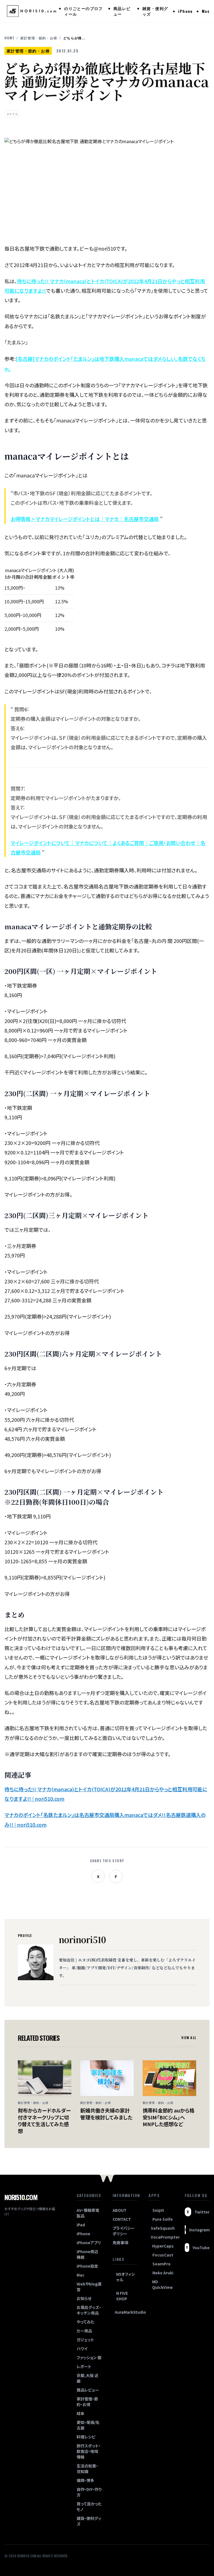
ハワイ (82, 2349)
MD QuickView (162, 2284)
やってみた (85, 2322)
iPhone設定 (87, 2266)
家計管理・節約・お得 (39, 38)
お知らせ (84, 2298)
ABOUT (120, 2210)
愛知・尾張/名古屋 (88, 2425)
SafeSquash (162, 2228)
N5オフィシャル (126, 2277)
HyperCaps (163, 2246)
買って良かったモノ (89, 2507)
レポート (84, 2366)
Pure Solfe (163, 2219)
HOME (9, 38)
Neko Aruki (163, 2273)
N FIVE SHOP (122, 2296)
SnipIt (158, 2210)
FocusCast (163, 2255)
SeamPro (161, 2264)
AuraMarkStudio (126, 2312)
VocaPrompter (162, 2237)
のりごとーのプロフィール (83, 11)
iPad (81, 2225)
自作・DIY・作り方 (89, 2492)
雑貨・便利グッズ (155, 11)
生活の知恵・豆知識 (87, 2469)
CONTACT (122, 2219)
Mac (206, 11)
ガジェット (85, 2340)
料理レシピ (86, 2437)
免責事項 (120, 2243)
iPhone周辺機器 (87, 2254)
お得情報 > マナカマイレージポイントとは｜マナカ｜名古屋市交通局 (85, 519)
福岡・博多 (85, 2480)
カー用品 (84, 2331)
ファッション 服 (89, 2357)
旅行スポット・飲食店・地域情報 (89, 2451)
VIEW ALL (189, 2038)
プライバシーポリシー (124, 2231)
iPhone (185, 11)
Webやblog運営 (89, 2287)
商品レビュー (122, 11)
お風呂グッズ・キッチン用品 (89, 2310)
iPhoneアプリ (89, 2243)
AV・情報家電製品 (88, 2213)
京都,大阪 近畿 (87, 2378)
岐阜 (81, 2413)
